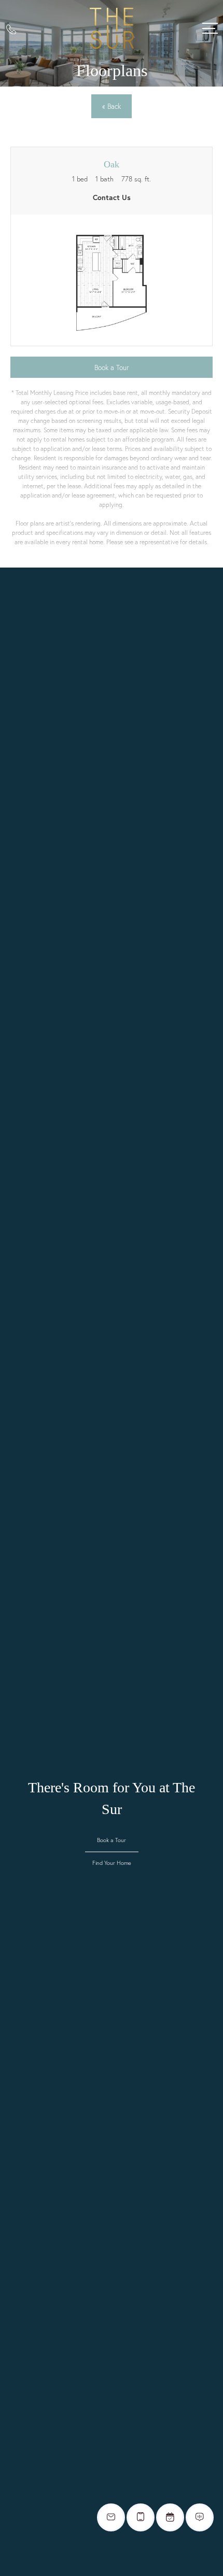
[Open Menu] (210, 28)
